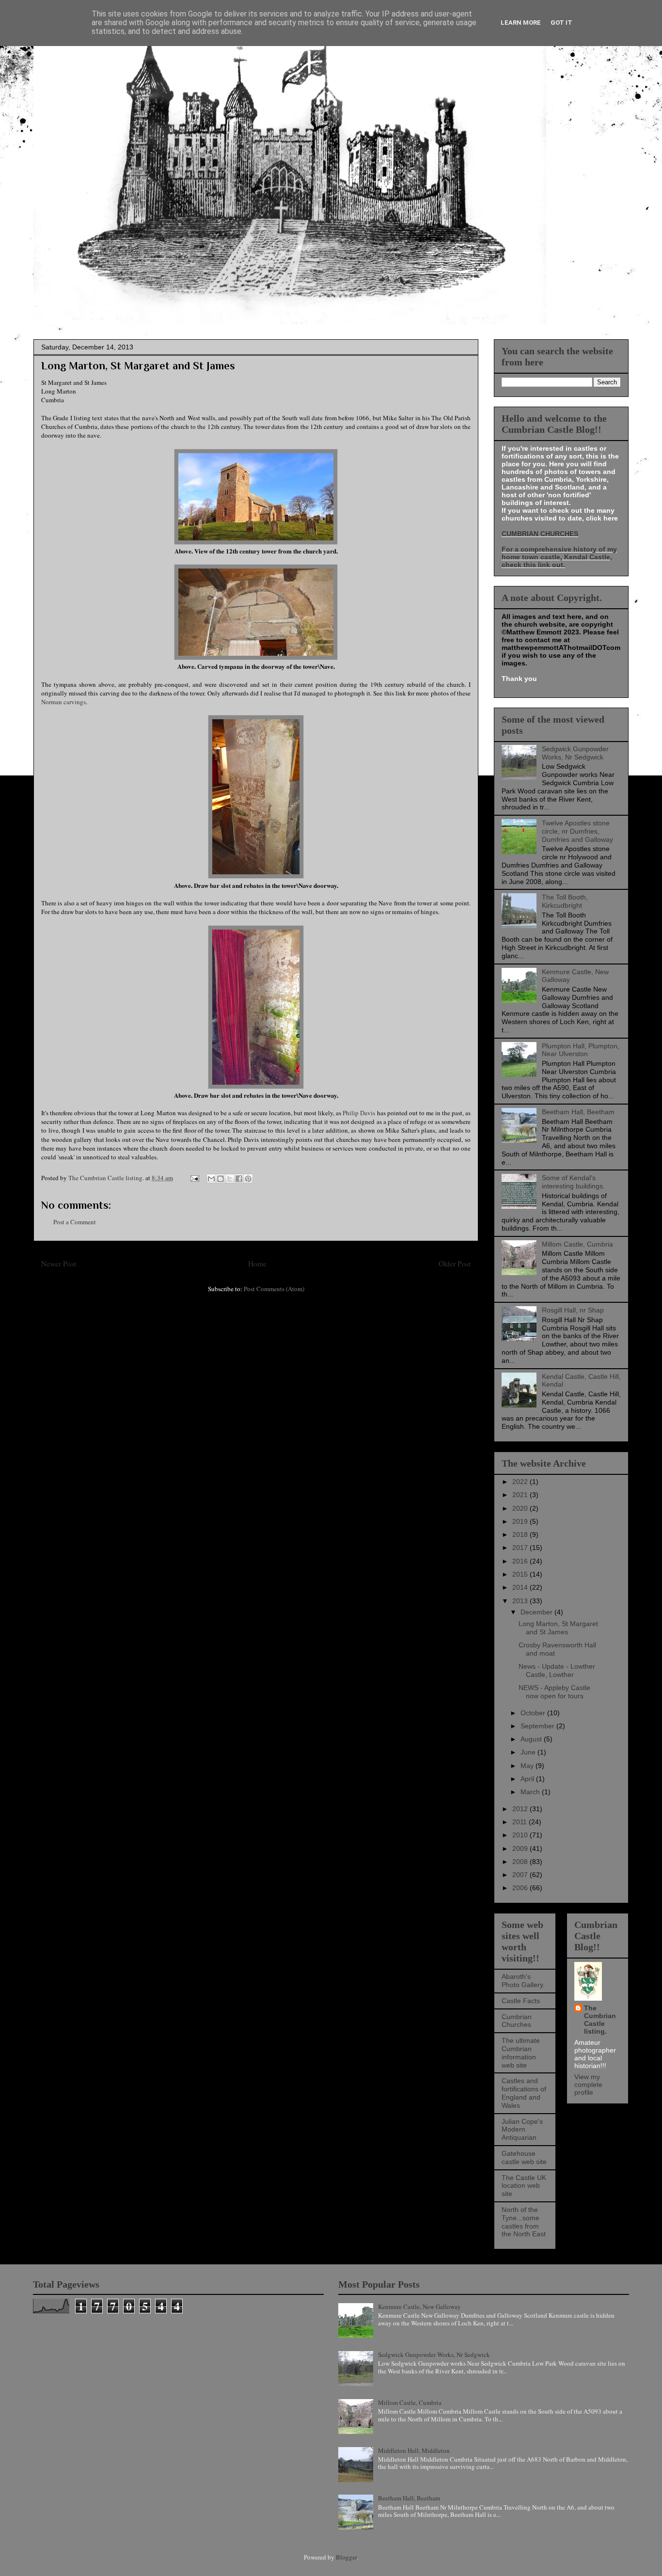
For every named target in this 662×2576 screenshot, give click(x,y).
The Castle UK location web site (524, 2186)
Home (257, 1264)
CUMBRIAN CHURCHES (540, 534)
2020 (521, 1508)
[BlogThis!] (221, 1179)
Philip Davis (359, 1113)
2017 (521, 1548)
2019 (521, 1521)
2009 (521, 1849)
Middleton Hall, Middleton (414, 2450)
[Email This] (211, 1179)
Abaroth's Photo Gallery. (523, 1981)
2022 (521, 1482)
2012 (521, 1809)
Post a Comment (75, 1222)
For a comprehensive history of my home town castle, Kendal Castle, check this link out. (559, 557)
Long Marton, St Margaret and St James (558, 1628)
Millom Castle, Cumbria (577, 1244)
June (529, 1752)
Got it (561, 23)
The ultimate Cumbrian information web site (521, 2053)
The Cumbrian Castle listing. (600, 2020)
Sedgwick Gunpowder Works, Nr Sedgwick (575, 753)
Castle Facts (521, 2001)
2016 (521, 1561)
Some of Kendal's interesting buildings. (573, 1182)
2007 (521, 1875)
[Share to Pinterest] (248, 1179)
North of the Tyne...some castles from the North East (524, 2222)
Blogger (346, 2557)
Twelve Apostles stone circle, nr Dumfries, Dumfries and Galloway (577, 831)
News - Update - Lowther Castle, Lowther (557, 1670)
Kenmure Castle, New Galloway (419, 2307)
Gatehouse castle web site (524, 2157)
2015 (521, 1574)
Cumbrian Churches (517, 2021)
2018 (521, 1534)
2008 (521, 1862)
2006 (521, 1888)
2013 (521, 1601)
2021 (521, 1495)
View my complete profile (588, 2085)
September (538, 1726)
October (534, 1713)
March (531, 1792)
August (532, 1739)
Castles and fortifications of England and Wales (524, 2093)
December (537, 1612)
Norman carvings (63, 702)
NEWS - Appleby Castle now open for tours (554, 1692)
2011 (520, 1822)
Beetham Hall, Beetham (578, 1112)
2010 (521, 1835)
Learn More (521, 23)
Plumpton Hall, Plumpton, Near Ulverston (581, 1050)
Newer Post (59, 1264)
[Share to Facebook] (239, 1179)
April (528, 1779)
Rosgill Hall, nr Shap (573, 1310)
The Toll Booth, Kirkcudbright (565, 901)
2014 (521, 1587)
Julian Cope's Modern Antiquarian (522, 2130)
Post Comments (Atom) (274, 1289)
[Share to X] (230, 1179)
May (528, 1766)
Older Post (455, 1264)
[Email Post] (194, 1178)
